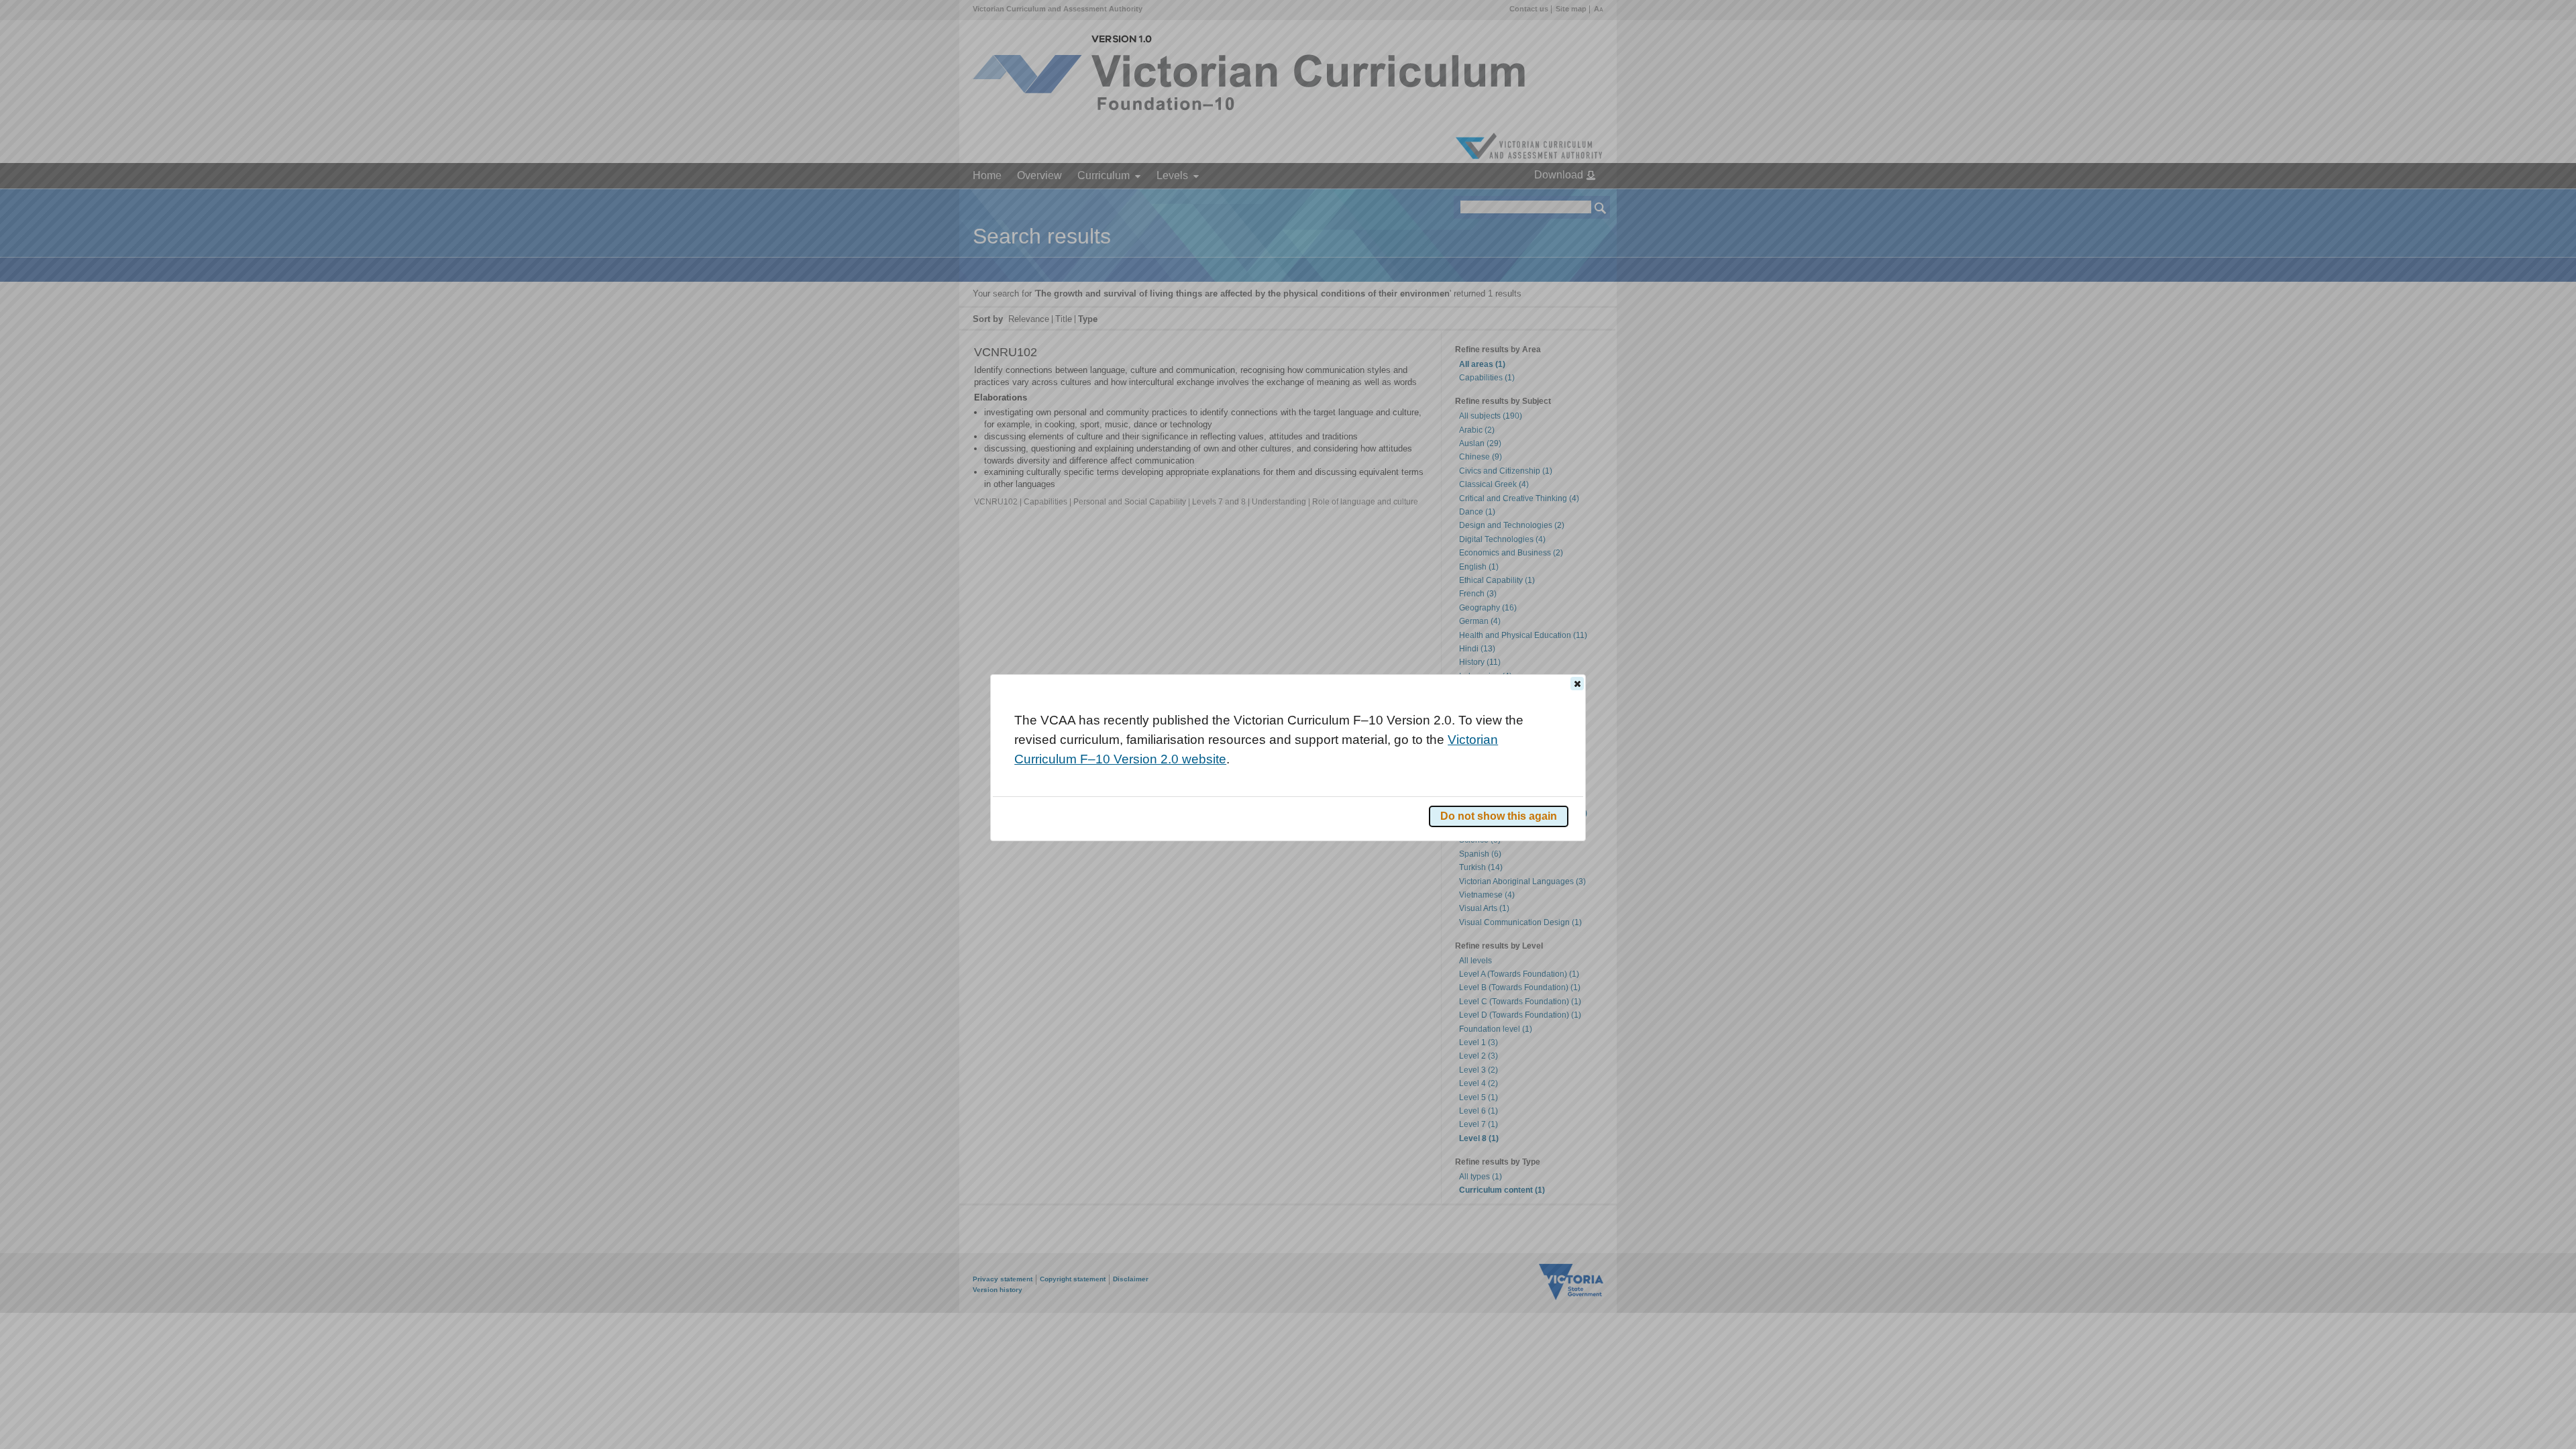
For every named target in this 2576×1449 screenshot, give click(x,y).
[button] (1577, 684)
